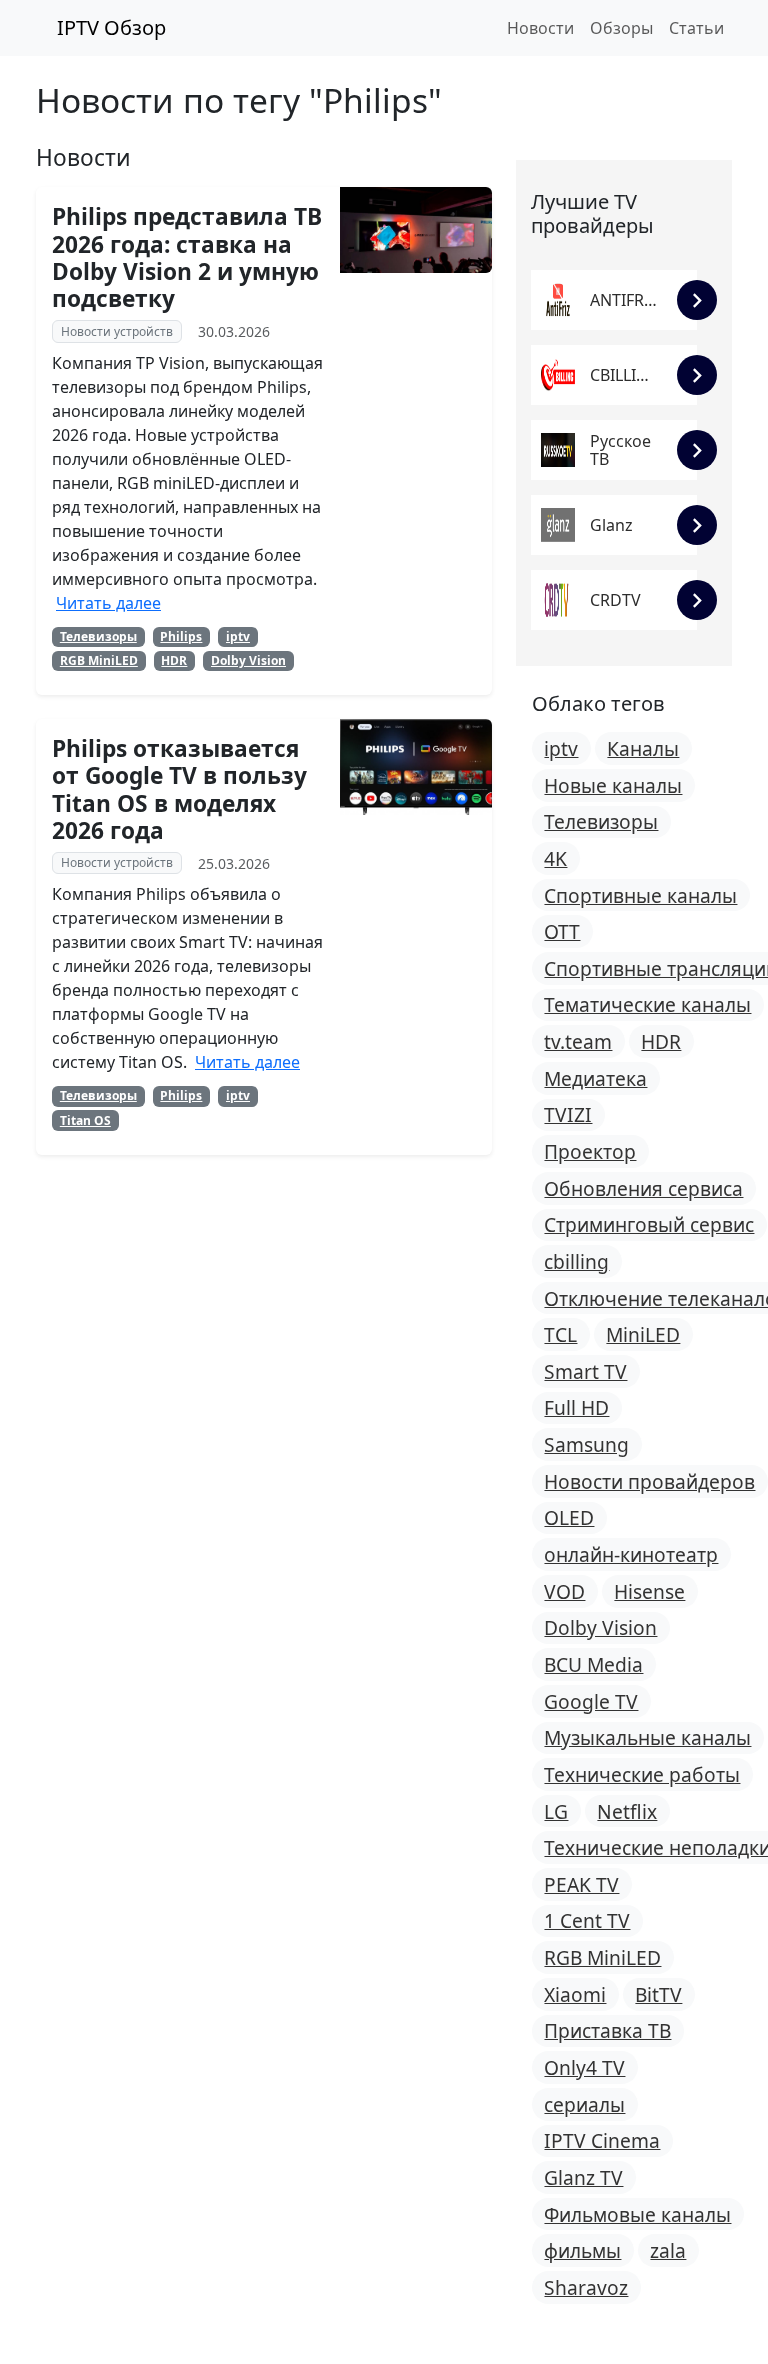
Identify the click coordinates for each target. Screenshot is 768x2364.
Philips (181, 636)
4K (555, 858)
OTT (562, 931)
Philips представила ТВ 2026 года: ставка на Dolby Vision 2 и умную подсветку (187, 257)
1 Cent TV (587, 1920)
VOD (564, 1591)
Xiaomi (575, 1994)
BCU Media (593, 1664)
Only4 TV (584, 2067)
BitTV (658, 1994)
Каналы (643, 748)
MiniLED (643, 1334)
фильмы (582, 2250)
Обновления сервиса (643, 1188)
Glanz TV (583, 2177)
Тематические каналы (647, 1004)
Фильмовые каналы (637, 2214)
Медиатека (595, 1078)
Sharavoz (586, 2287)
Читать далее (108, 603)
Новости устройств (117, 331)
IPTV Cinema (602, 2140)
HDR (174, 660)
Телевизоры (98, 636)
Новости (540, 28)
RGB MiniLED (99, 660)
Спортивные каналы (640, 895)
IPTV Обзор (109, 27)
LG (556, 1811)
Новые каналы (613, 785)
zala (668, 2250)
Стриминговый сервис (649, 1224)
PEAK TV (581, 1884)
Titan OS (85, 1120)
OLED (569, 1517)
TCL (560, 1334)
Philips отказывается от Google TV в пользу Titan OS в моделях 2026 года (179, 789)
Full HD (576, 1407)
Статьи (696, 28)
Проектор (590, 1151)
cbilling (576, 1261)
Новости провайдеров (649, 1481)
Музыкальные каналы (647, 1737)
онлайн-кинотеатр (631, 1554)
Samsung (586, 1444)
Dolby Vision (248, 660)
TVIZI (568, 1114)
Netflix (627, 1811)
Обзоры (621, 28)
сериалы (584, 2104)
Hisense (649, 1591)
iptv (238, 636)
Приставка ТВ (607, 2030)
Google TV (591, 1701)
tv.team (578, 1041)
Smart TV (585, 1371)
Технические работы (642, 1774)
